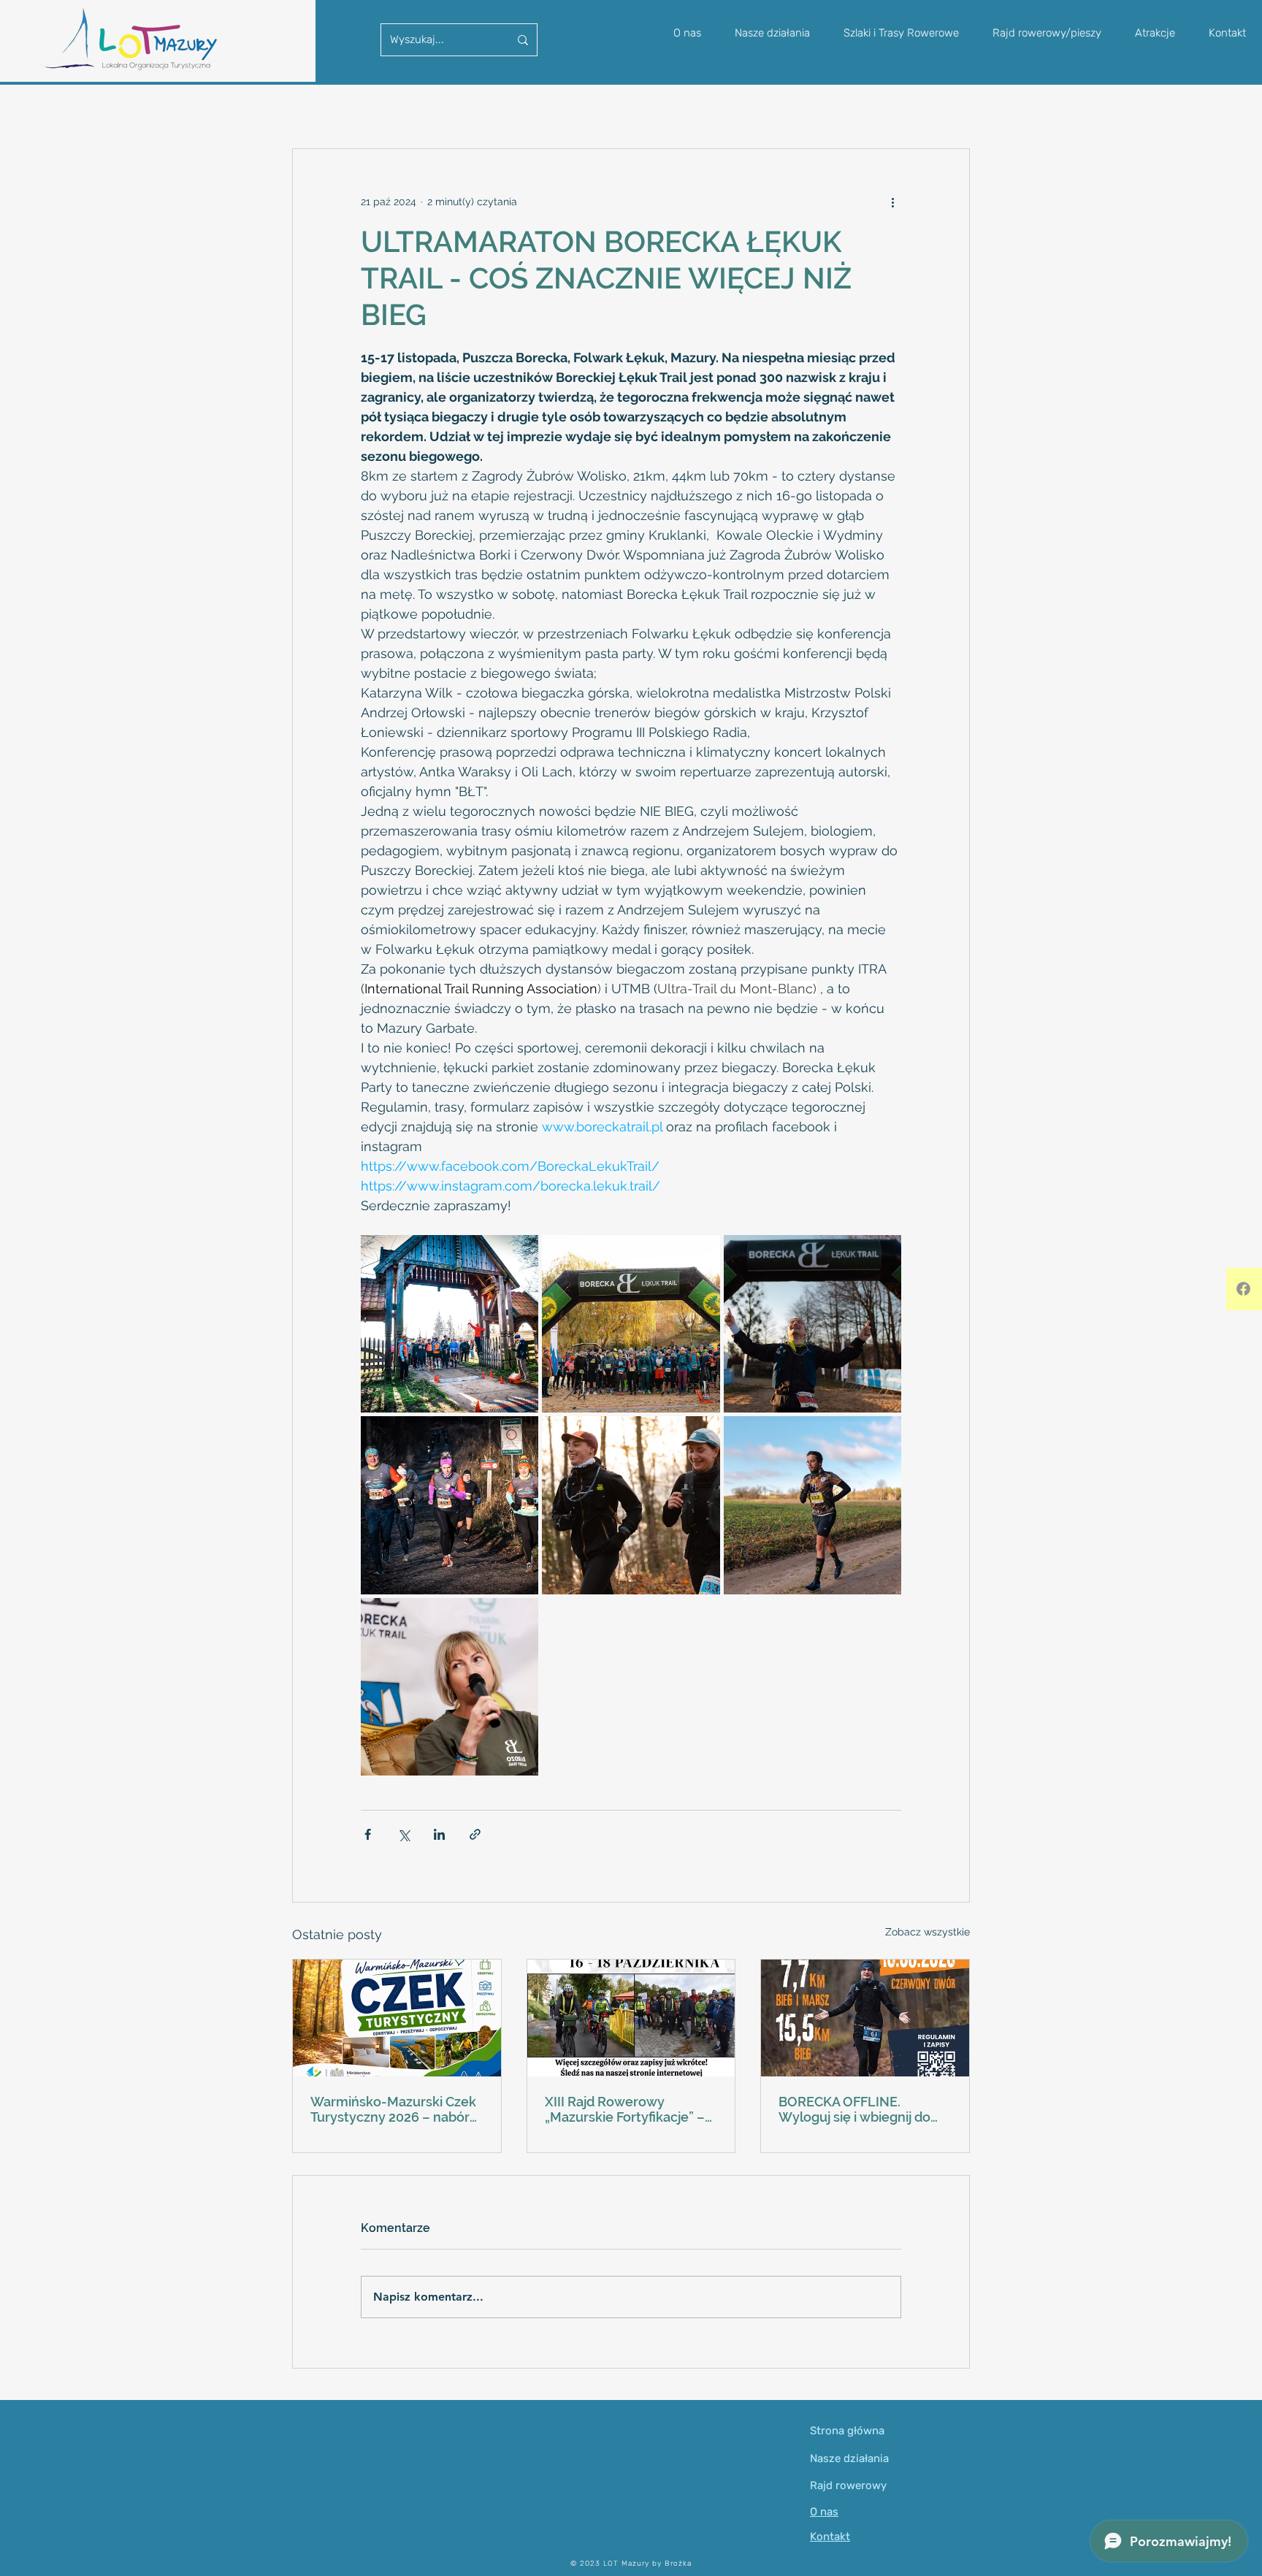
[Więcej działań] (892, 202)
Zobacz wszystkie (928, 1932)
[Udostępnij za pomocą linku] (475, 1834)
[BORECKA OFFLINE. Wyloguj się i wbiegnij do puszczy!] (865, 2018)
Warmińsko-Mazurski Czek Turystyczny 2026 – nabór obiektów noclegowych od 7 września (393, 2109)
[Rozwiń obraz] (450, 1324)
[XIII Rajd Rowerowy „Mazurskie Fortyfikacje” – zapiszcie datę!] (631, 2018)
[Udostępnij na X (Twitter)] (404, 1834)
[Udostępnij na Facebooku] (368, 1834)
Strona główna (847, 2431)
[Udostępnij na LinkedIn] (439, 1834)
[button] (1047, 33)
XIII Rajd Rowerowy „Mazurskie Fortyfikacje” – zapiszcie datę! (625, 2109)
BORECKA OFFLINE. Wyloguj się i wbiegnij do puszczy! (854, 2109)
